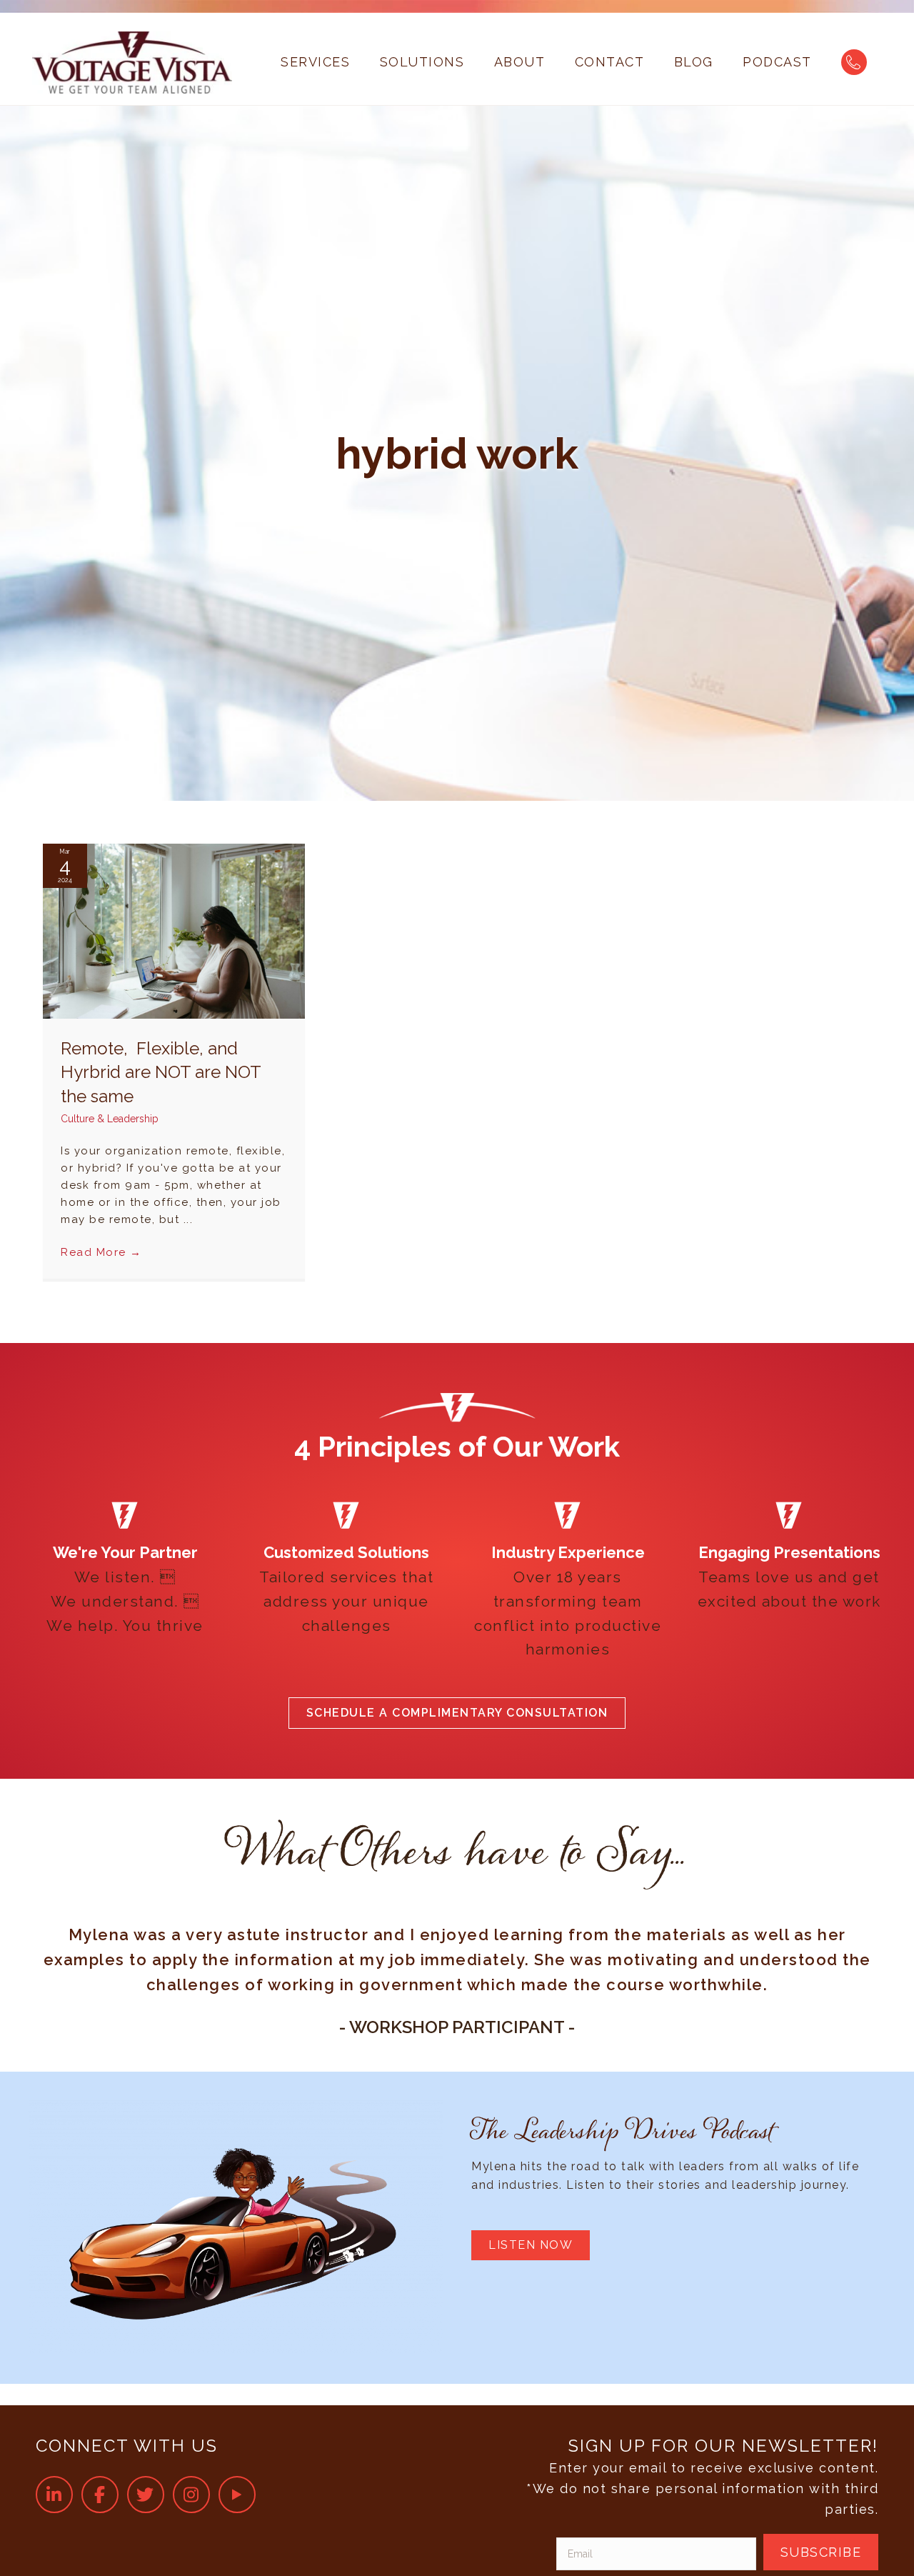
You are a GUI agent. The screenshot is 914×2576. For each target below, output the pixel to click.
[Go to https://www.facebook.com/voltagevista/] (100, 2495)
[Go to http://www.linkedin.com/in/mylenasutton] (54, 2495)
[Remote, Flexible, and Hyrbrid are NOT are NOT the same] (174, 930)
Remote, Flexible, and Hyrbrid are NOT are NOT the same (161, 1072)
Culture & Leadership (110, 1119)
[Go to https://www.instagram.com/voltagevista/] (191, 2495)
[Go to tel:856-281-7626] (854, 62)
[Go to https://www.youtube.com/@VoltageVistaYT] (237, 2495)
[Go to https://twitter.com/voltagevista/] (146, 2495)
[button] (457, 1713)
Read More (101, 1252)
